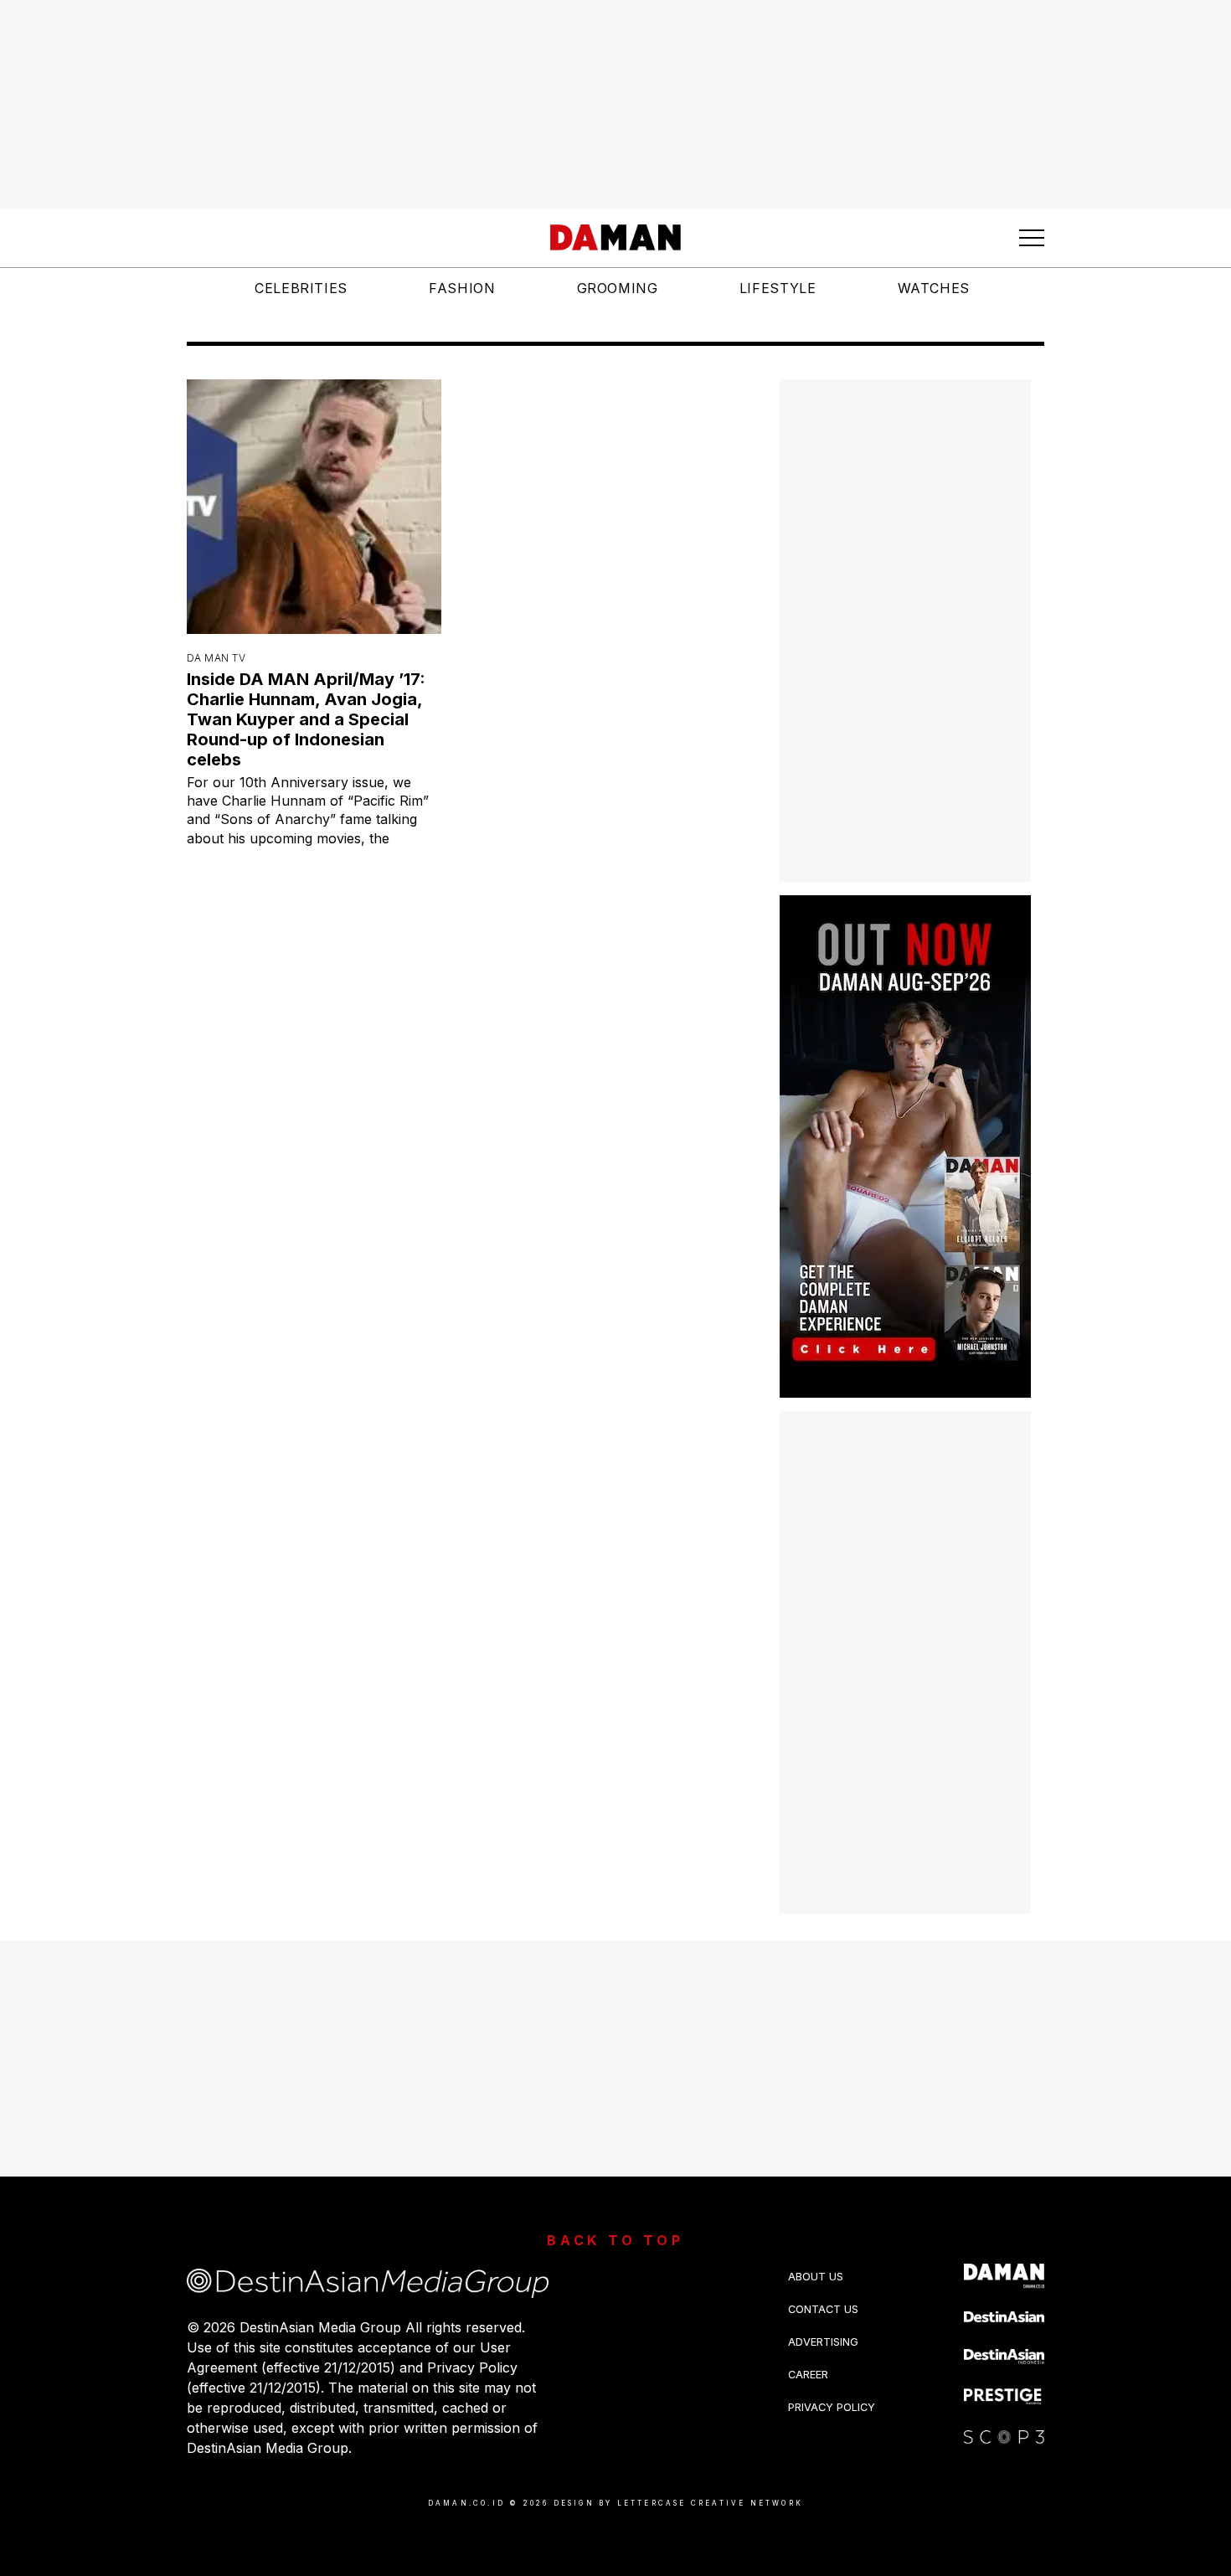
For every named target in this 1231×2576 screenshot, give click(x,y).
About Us (816, 2259)
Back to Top (615, 2223)
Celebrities (301, 288)
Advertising (823, 2324)
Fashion (462, 288)
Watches (934, 288)
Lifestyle (778, 288)
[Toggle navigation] (1032, 238)
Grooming (618, 288)
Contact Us (823, 2292)
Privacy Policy (832, 2390)
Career (808, 2357)
